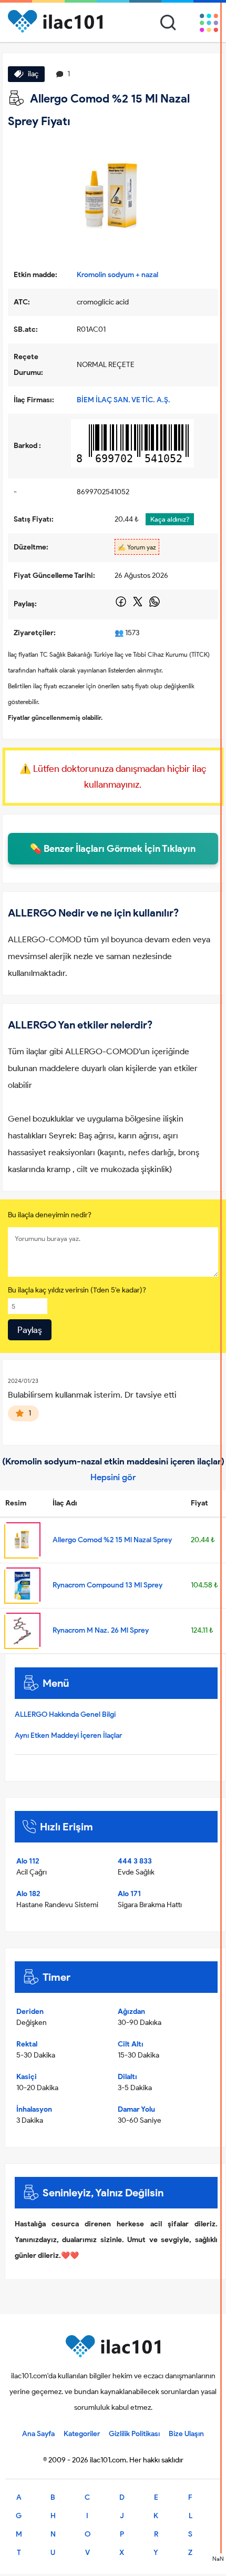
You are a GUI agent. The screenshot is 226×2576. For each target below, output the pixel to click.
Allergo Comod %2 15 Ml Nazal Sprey (112, 1540)
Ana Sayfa (38, 2434)
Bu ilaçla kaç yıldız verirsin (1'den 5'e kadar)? (77, 1290)
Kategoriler (82, 2434)
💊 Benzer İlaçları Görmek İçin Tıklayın (113, 849)
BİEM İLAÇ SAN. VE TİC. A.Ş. (124, 400)
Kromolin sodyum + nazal (117, 275)
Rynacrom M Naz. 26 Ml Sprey (101, 1630)
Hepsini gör (113, 1477)
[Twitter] (138, 605)
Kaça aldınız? (170, 519)
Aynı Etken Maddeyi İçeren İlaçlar (68, 1735)
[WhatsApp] (155, 605)
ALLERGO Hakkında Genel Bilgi (65, 1714)
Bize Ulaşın (186, 2434)
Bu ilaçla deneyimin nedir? (50, 1215)
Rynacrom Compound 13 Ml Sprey (107, 1585)
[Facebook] (122, 605)
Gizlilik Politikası (134, 2434)
